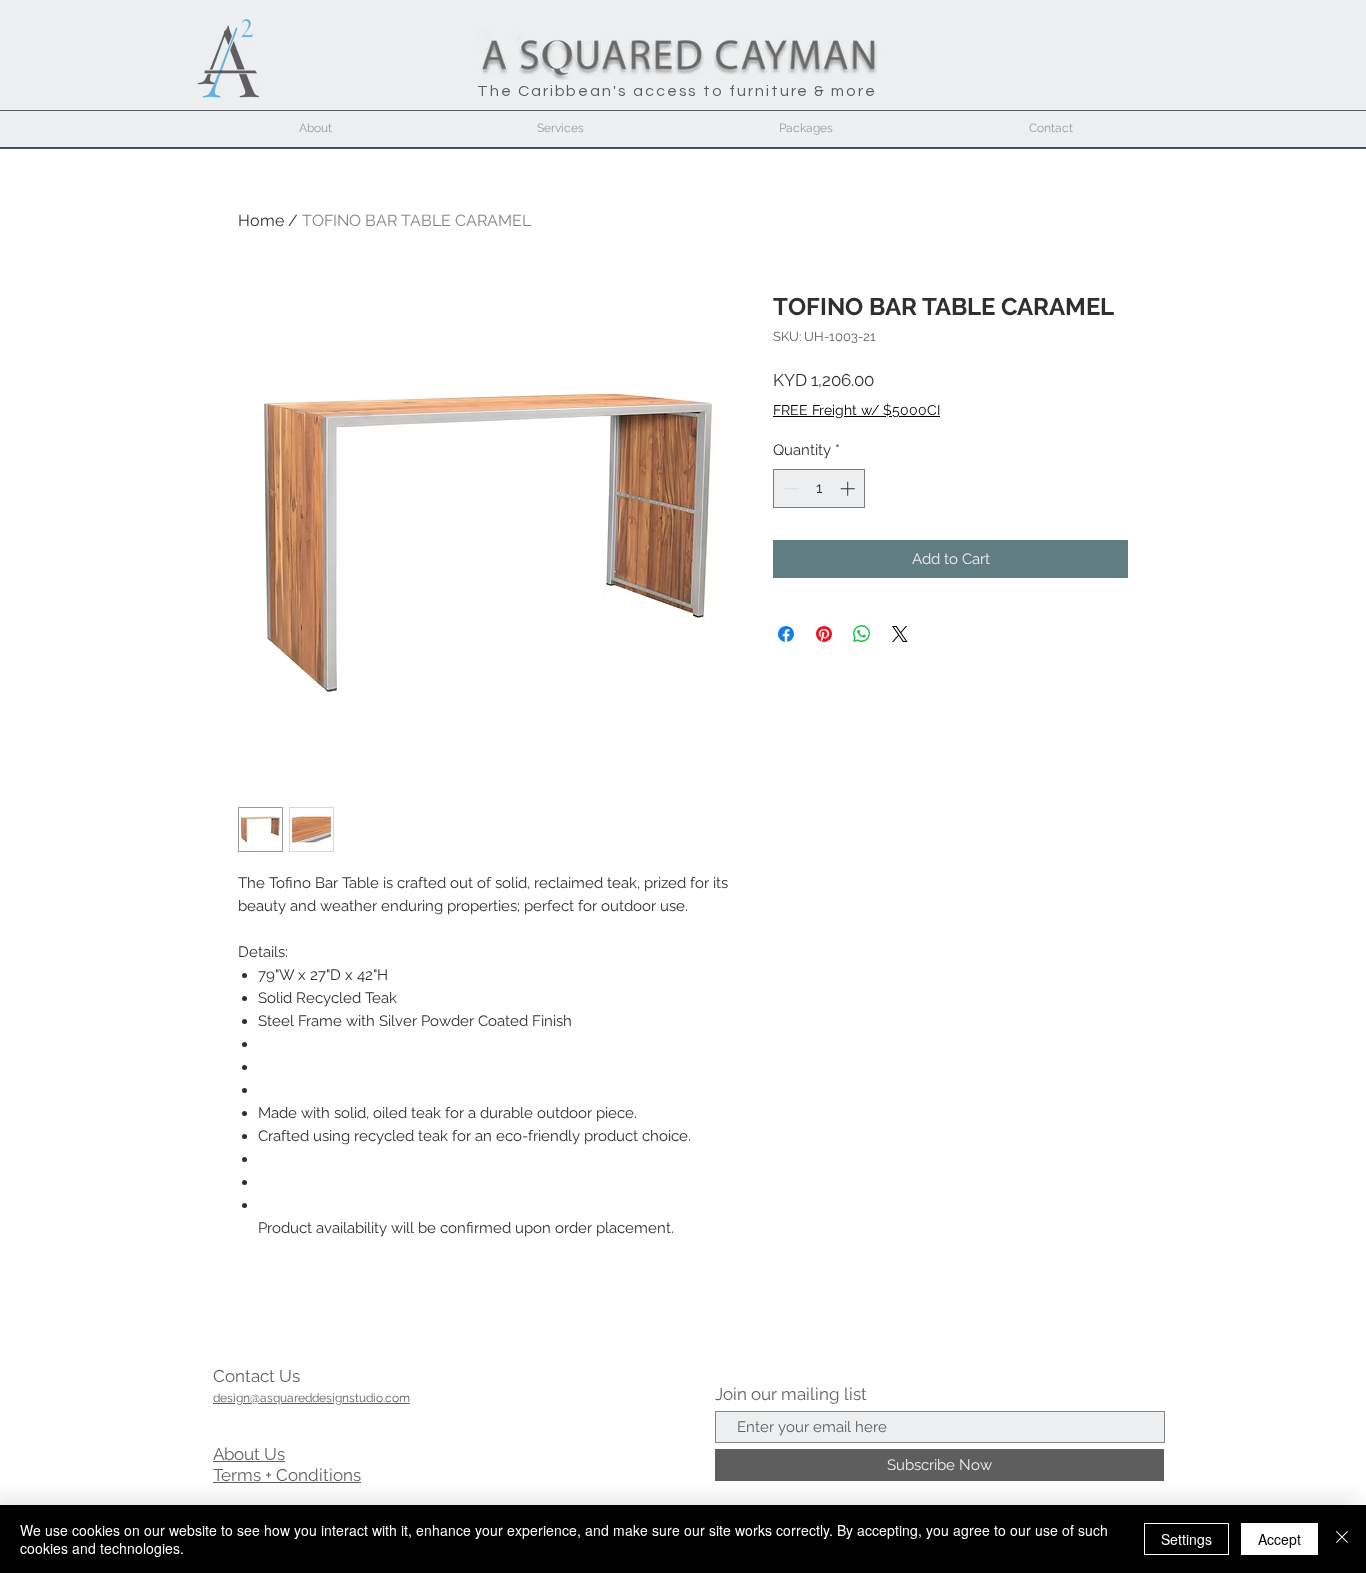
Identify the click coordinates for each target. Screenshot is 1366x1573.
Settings (1186, 1539)
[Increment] (849, 488)
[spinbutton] (819, 488)
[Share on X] (900, 634)
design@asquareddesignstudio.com (311, 1398)
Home (261, 220)
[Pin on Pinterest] (824, 634)
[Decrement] (789, 488)
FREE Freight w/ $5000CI (856, 410)
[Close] (1342, 1539)
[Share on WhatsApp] (862, 634)
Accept (1279, 1539)
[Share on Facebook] (786, 634)
